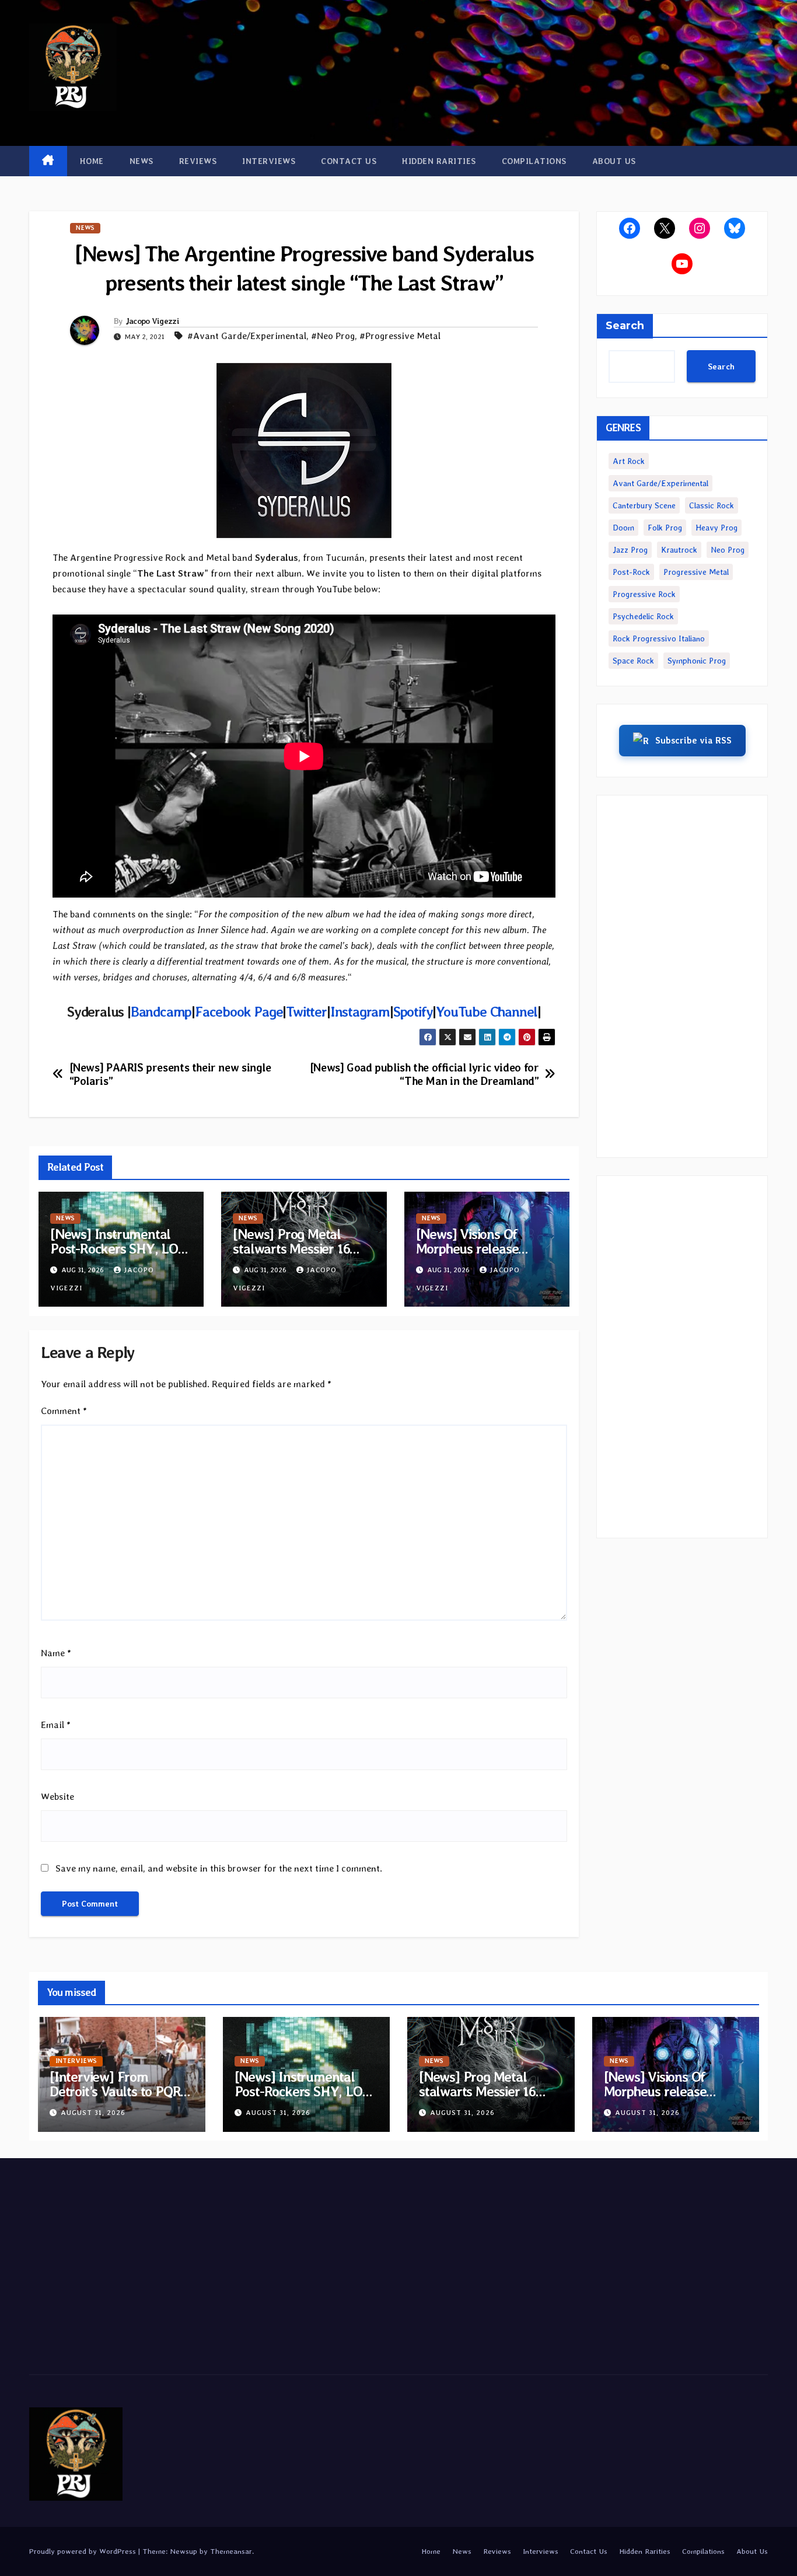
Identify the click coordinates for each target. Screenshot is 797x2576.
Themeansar (231, 2551)
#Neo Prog (333, 336)
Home (92, 161)
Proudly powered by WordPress (84, 2551)
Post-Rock (631, 572)
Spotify (413, 1012)
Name (56, 1653)
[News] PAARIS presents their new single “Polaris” (170, 1074)
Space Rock (633, 661)
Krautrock (679, 550)
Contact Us (349, 161)
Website (57, 1797)
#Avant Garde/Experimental (247, 336)
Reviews (198, 161)
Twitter (306, 1012)
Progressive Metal (696, 572)
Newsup (183, 2551)
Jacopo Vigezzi (152, 321)
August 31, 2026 (93, 2113)
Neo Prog (728, 550)
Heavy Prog (716, 528)
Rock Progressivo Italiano (659, 638)
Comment (64, 1411)
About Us (614, 161)
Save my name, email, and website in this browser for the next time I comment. (219, 1868)
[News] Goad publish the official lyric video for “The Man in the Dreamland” (424, 1074)
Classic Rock (712, 505)
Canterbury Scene (644, 505)
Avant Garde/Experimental (660, 483)
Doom (623, 528)
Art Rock (629, 461)
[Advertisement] (682, 976)
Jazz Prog (630, 550)
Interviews (269, 161)
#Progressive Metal (400, 336)
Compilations (534, 161)
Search (625, 326)
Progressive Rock (644, 594)
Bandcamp (161, 1012)
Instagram (360, 1012)
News (141, 161)
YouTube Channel (487, 1012)
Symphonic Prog (697, 661)
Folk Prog (665, 528)
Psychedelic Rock (643, 616)
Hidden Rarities (439, 161)
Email (56, 1725)
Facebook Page (239, 1012)
